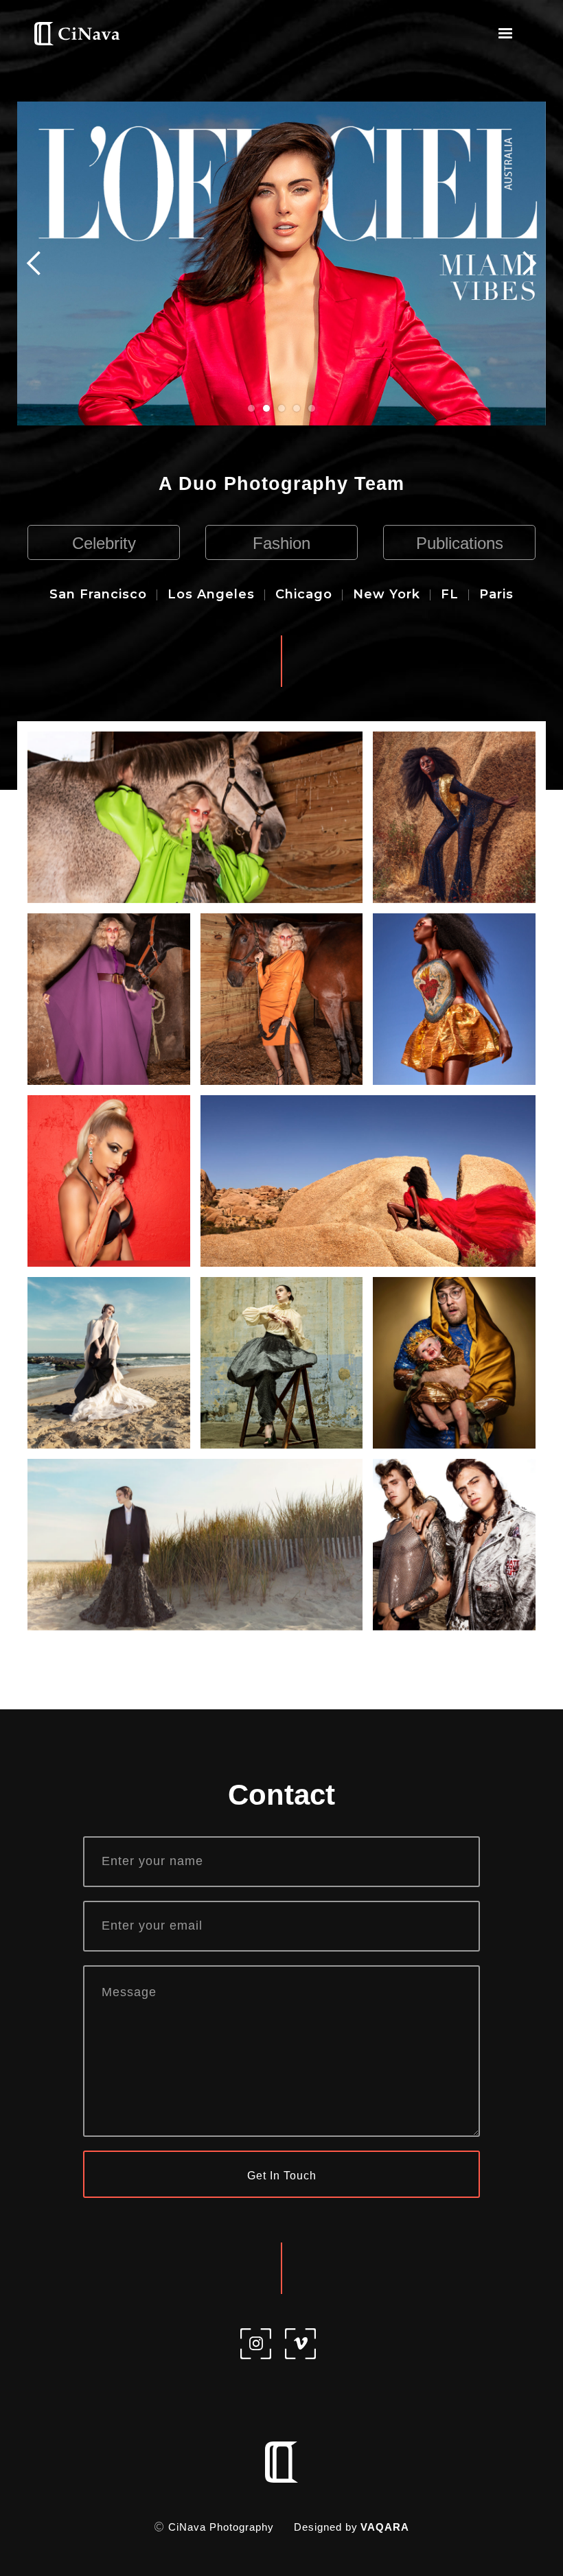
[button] (505, 34)
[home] (77, 34)
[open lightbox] (195, 817)
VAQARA (385, 2527)
